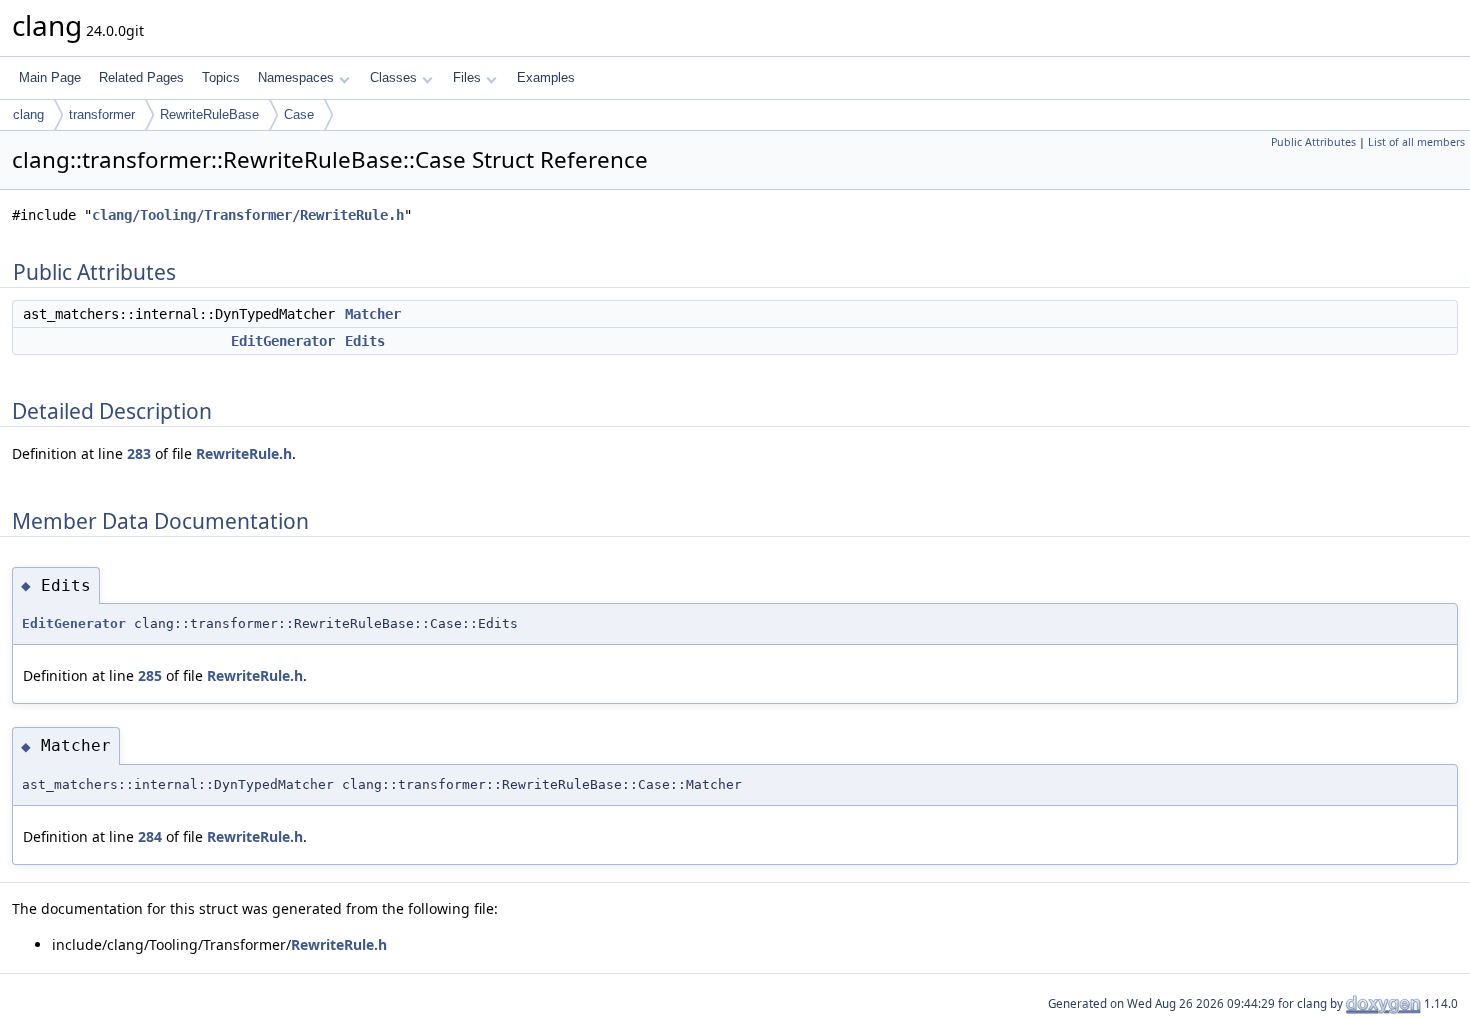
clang (28, 114)
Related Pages (141, 77)
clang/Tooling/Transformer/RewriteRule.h (248, 215)
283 (139, 453)
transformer (102, 114)
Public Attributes (1313, 142)
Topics (221, 77)
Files (467, 77)
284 (150, 836)
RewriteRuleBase (209, 114)
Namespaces (296, 77)
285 (150, 675)
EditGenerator (283, 341)
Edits (365, 341)
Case (299, 114)
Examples (546, 77)
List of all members (1416, 142)
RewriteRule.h (244, 453)
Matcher (373, 314)
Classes (393, 77)
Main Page (50, 77)
